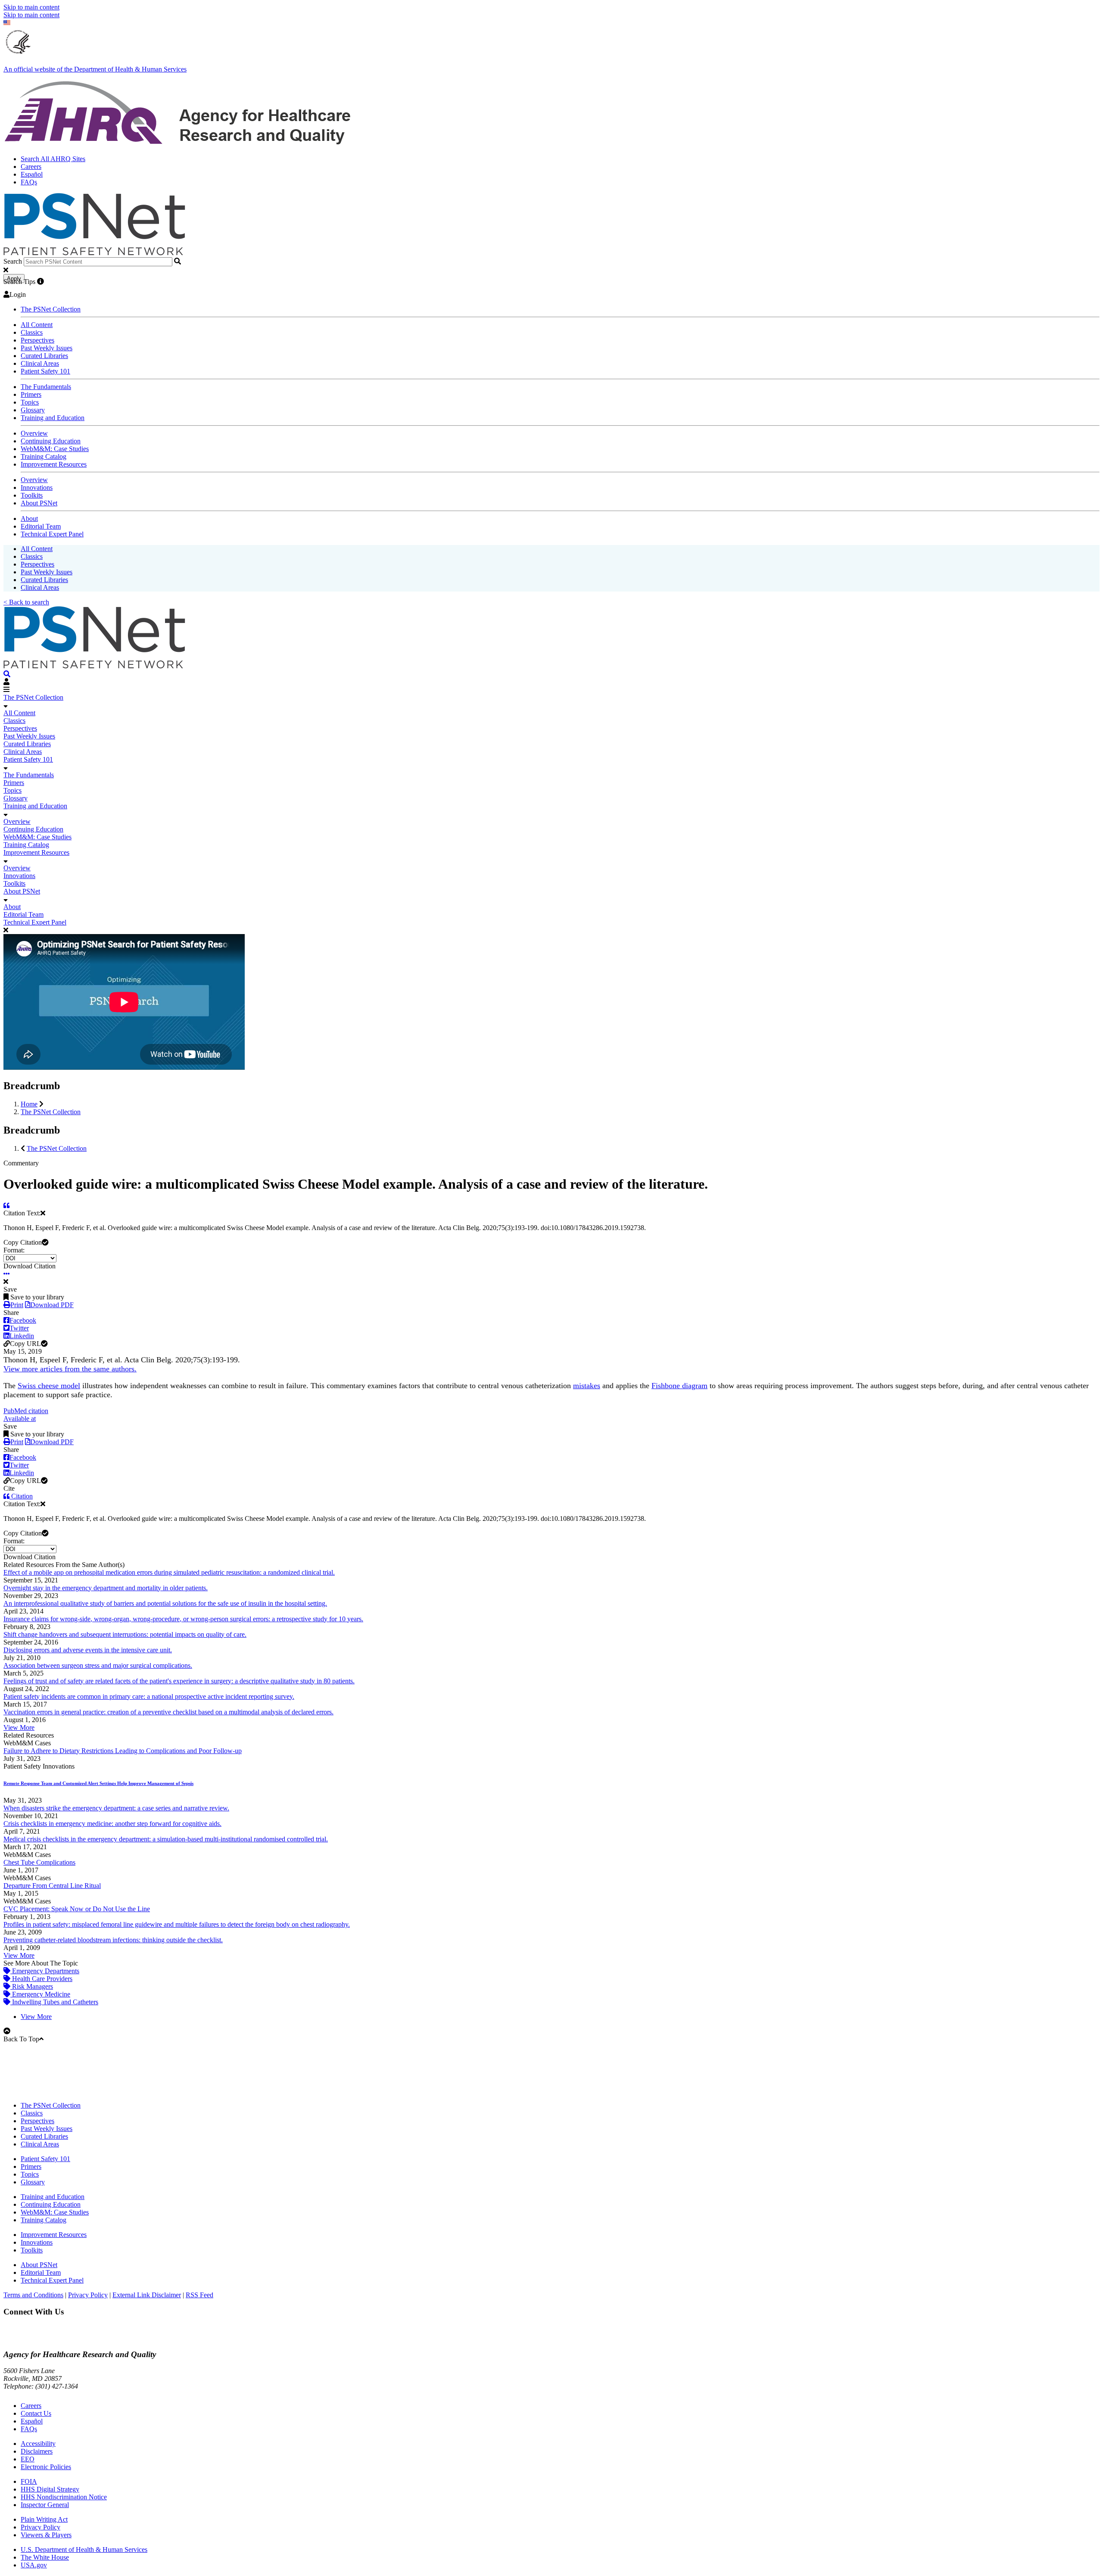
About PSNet (39, 503)
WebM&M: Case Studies (55, 449)
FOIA (29, 2481)
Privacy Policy (88, 2295)
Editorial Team (41, 526)
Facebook (23, 1320)
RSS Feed (199, 2295)
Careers (31, 167)
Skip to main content (31, 7)
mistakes (587, 1386)
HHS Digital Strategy (50, 2489)
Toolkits (32, 495)
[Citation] (6, 1205)
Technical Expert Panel (52, 534)
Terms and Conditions (33, 2295)
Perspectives (37, 340)
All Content (37, 325)
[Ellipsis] (7, 1274)
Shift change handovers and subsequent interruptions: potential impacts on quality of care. (125, 1634)
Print (17, 1305)
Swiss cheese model (49, 1386)
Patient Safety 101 (45, 371)
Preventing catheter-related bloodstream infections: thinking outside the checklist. (113, 1940)
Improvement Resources (54, 464)
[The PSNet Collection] (7, 674)
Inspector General (45, 2505)
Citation (21, 1496)
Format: (14, 1250)
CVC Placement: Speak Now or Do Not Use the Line (77, 1909)
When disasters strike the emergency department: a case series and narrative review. (116, 1808)
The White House (45, 2557)
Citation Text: (22, 1213)
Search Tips (19, 282)
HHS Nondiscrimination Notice (64, 2497)
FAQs (29, 182)
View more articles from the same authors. (70, 1369)
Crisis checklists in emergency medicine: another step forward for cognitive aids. (112, 1824)
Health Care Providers (41, 1979)
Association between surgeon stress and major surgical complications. (98, 1665)
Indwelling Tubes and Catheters (54, 2002)
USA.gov (34, 2565)
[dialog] (551, 999)
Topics (30, 402)
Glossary (33, 410)
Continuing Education (51, 441)
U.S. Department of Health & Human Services (84, 2550)
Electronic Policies (46, 2467)
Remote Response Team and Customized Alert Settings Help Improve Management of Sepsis (98, 1783)
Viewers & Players (46, 2535)
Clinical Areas (40, 363)
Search (13, 261)
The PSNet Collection (51, 309)
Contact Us (36, 2413)
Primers (31, 394)
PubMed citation (26, 1411)
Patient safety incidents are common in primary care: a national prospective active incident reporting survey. (149, 1696)
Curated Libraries (44, 356)
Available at (20, 1419)
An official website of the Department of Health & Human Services (95, 69)
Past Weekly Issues (47, 348)
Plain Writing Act (44, 2519)
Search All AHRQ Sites (53, 159)
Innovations (37, 487)
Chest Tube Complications (39, 1862)
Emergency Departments (45, 1971)
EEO (28, 2459)
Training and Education (53, 418)
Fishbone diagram (679, 1386)
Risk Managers (32, 1986)
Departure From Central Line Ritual (52, 1886)
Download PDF (52, 1305)
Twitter (19, 1328)
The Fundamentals (46, 387)
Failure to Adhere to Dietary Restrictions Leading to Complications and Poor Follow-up (123, 1751)
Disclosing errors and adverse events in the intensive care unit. (88, 1650)
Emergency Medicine (40, 1994)
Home (29, 1104)
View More (19, 1727)
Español (32, 174)
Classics (32, 332)
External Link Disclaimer (147, 2295)
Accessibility (38, 2444)
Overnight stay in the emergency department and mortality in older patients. (106, 1588)
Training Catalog (44, 456)
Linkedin (22, 1336)
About (29, 519)
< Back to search (26, 602)
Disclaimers (37, 2451)
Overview (34, 433)
